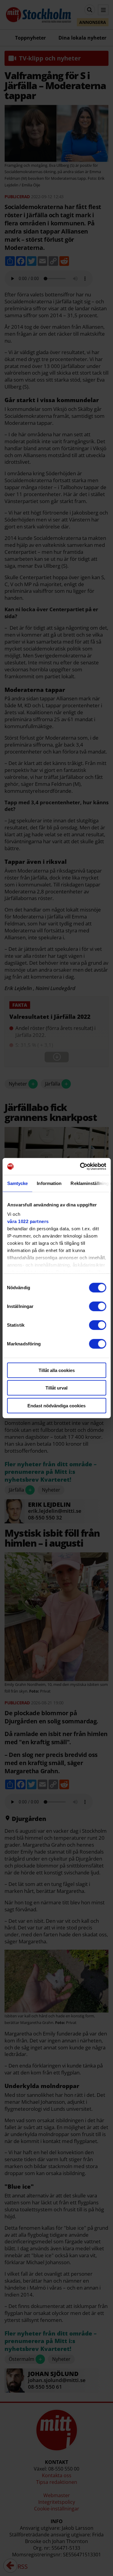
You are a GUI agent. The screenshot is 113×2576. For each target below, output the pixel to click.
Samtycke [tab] (17, 1183)
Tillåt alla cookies (57, 1370)
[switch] (97, 1306)
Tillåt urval (56, 1388)
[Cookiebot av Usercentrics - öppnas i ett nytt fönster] (80, 1167)
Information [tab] (49, 1183)
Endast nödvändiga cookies (56, 1405)
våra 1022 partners (28, 1221)
